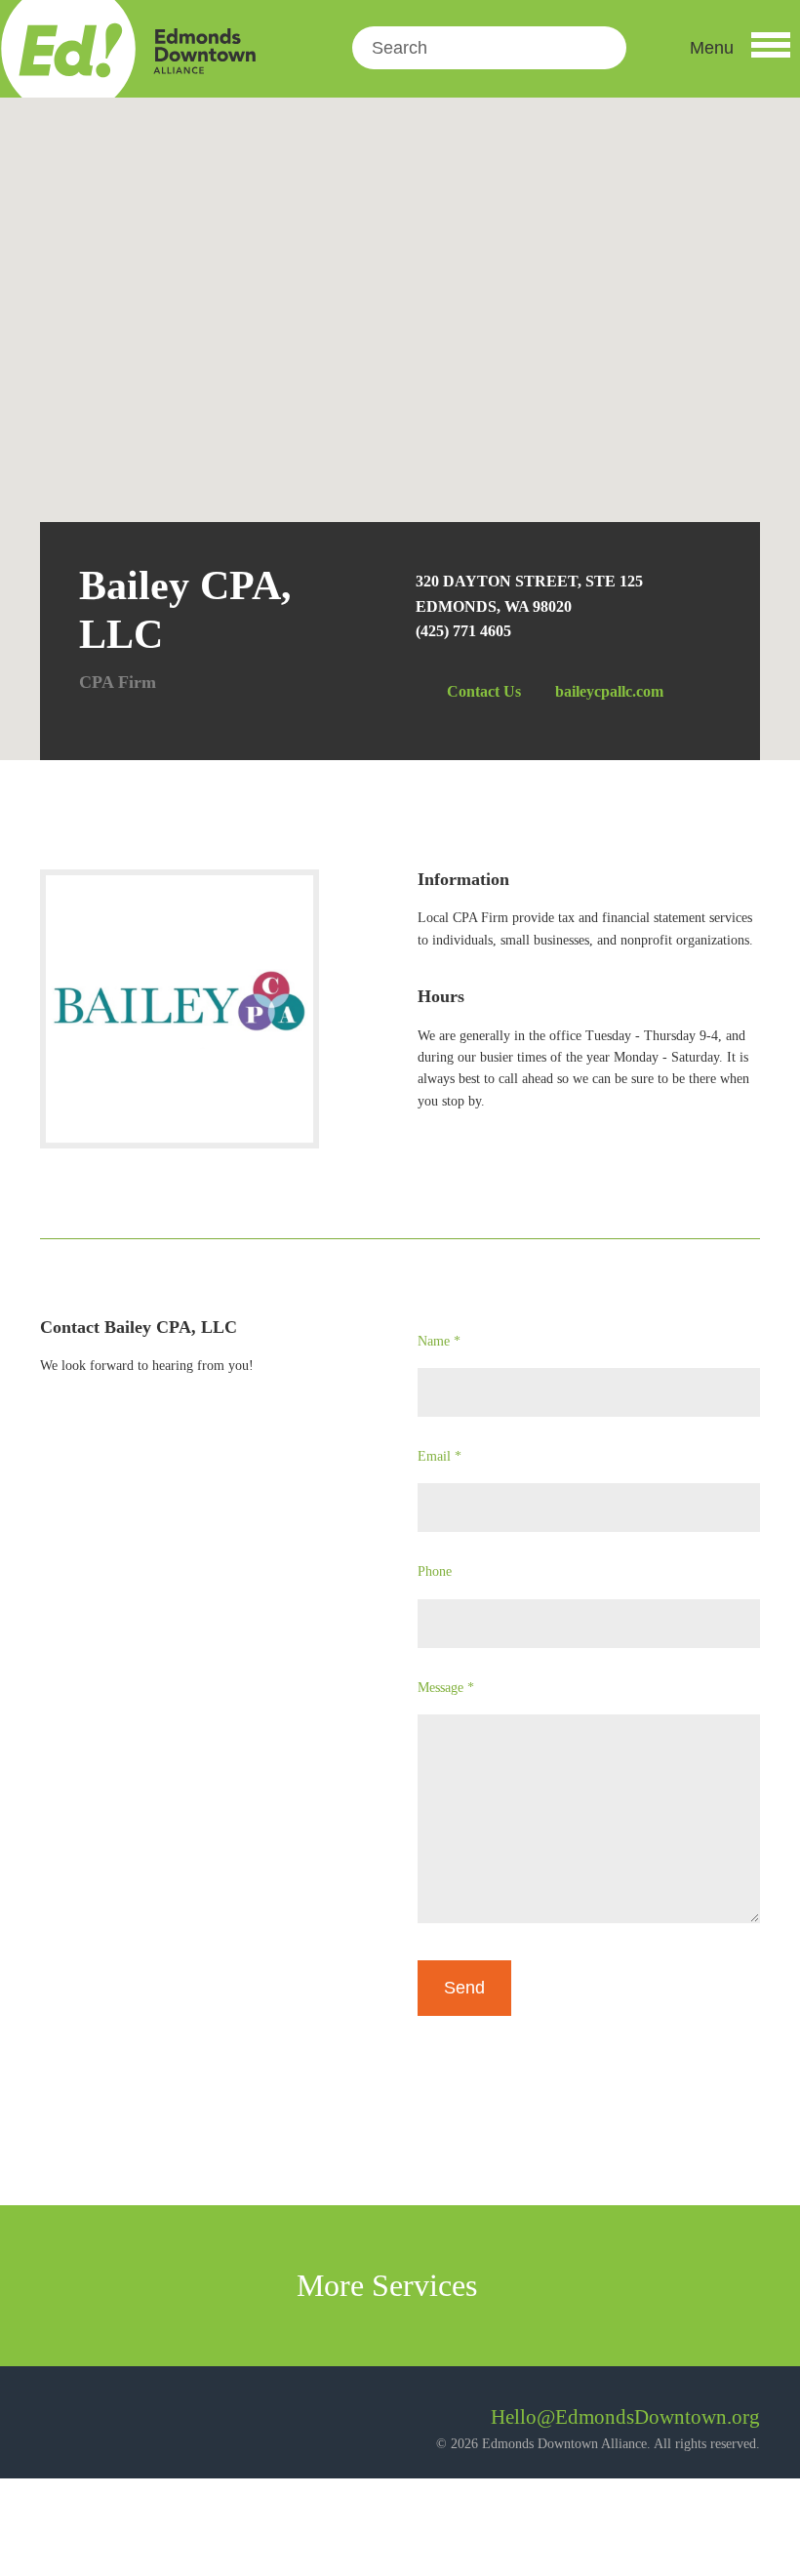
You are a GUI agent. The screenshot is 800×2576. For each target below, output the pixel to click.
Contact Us (484, 691)
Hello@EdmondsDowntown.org (625, 2417)
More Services (391, 2285)
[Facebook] (55, 2424)
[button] (740, 48)
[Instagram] (108, 2424)
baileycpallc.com (609, 691)
